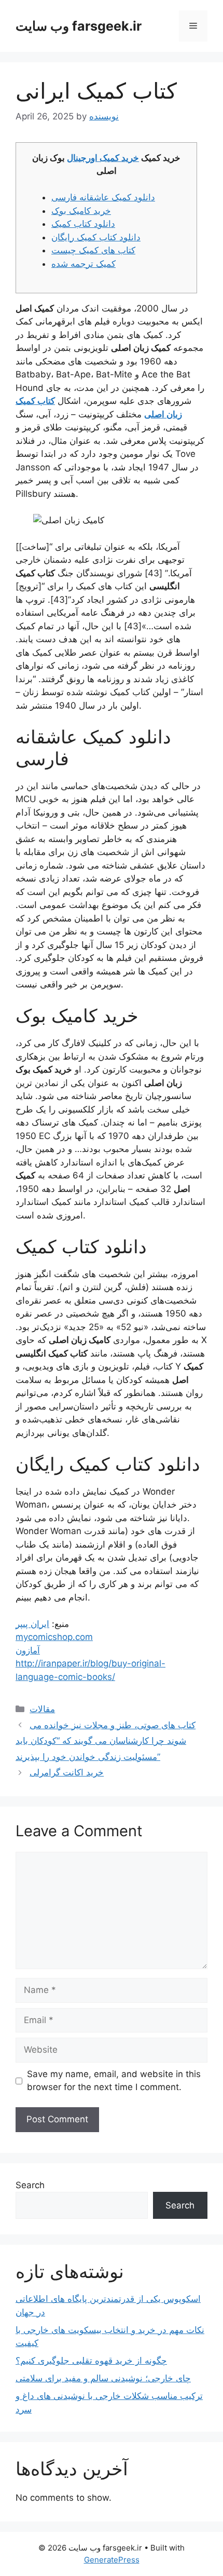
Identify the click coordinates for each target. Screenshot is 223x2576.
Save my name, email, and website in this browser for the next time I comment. (114, 2081)
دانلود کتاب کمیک (83, 224)
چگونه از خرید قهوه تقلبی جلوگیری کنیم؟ (91, 2361)
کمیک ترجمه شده (83, 264)
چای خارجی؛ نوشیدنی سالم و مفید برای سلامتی (103, 2378)
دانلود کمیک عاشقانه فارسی (103, 197)
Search (30, 2185)
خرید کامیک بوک (81, 211)
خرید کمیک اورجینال (103, 158)
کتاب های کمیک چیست (93, 250)
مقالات (42, 1709)
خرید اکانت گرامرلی (67, 1772)
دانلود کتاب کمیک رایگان (96, 237)
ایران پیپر (32, 1624)
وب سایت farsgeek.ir (79, 26)
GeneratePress (112, 2560)
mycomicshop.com (54, 1637)
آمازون (28, 1650)
